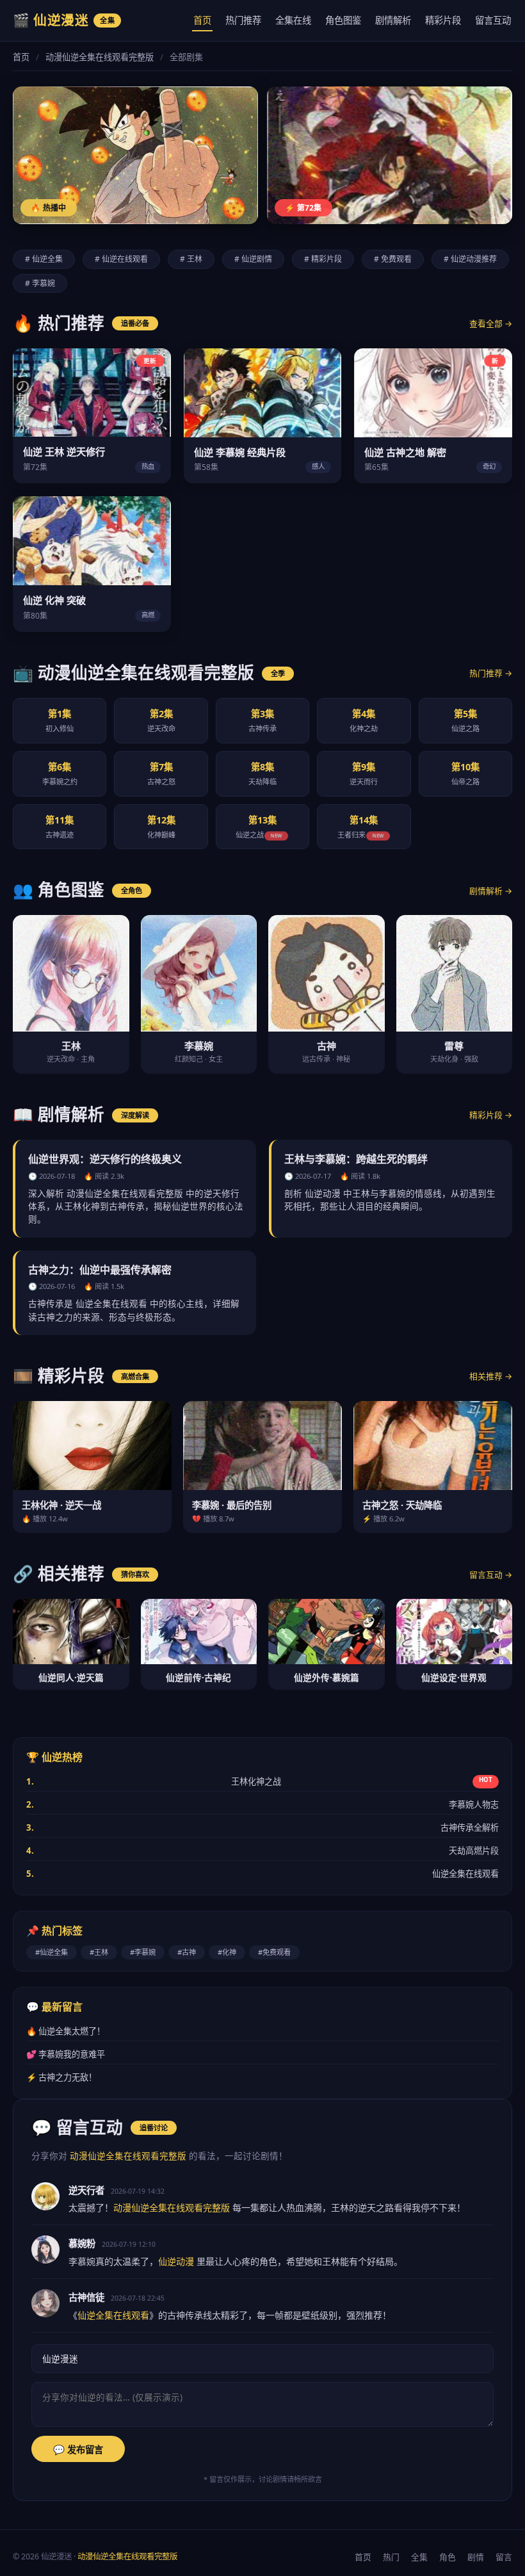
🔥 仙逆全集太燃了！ (66, 2031)
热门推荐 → (491, 673)
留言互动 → (491, 1575)
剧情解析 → (491, 891)
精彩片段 (443, 20)
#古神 (187, 1952)
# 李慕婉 (40, 283)
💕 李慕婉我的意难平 (66, 2054)
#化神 (227, 1952)
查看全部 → (491, 323)
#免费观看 (274, 1952)
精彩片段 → (491, 1115)
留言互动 (493, 20)
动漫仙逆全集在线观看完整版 (100, 57)
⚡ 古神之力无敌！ (61, 2077)
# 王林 (191, 259)
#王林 (99, 1952)
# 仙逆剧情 (253, 259)
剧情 (476, 2557)
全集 (419, 2557)
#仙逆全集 (52, 1952)
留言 (504, 2557)
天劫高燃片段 (262, 1851)
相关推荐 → (491, 1376)
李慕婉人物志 (262, 1804)
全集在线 (293, 20)
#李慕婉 (143, 1952)
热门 (391, 2557)
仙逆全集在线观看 (262, 1874)
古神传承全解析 (262, 1827)
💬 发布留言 (78, 2450)
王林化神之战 (259, 1781)
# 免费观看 (393, 259)
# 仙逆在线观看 (121, 259)
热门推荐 (243, 20)
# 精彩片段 (323, 259)
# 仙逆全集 (44, 259)
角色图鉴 (343, 20)
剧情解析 (393, 20)
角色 (448, 2557)
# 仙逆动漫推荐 (470, 259)
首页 (202, 20)
